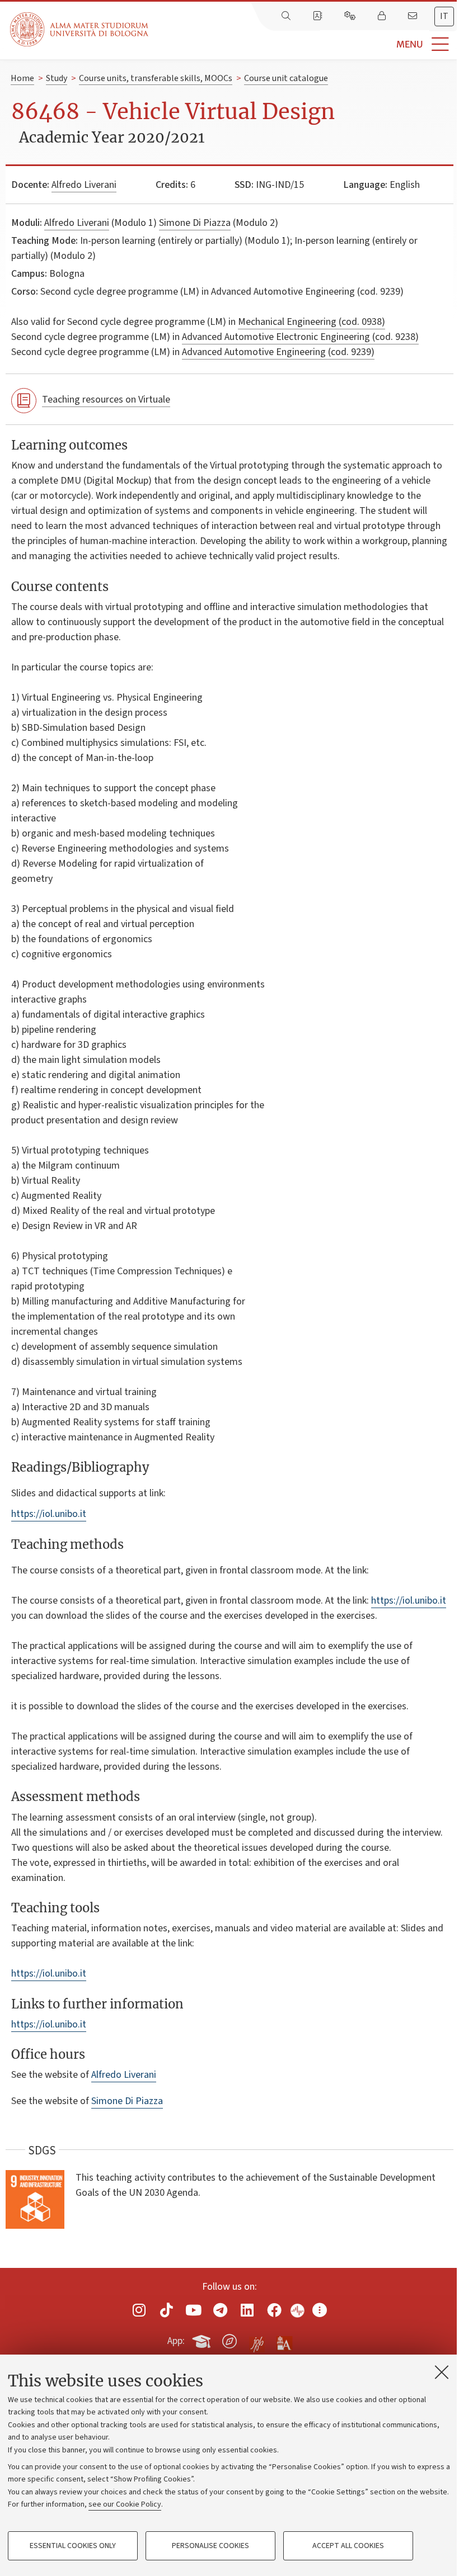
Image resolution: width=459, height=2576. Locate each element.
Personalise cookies (210, 2546)
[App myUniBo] (203, 2339)
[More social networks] (320, 2310)
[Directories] (319, 16)
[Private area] (383, 16)
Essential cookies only (73, 2546)
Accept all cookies (348, 2546)
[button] (304, 44)
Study (57, 78)
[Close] (442, 2372)
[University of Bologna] (80, 29)
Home (22, 78)
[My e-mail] (414, 16)
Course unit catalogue (286, 78)
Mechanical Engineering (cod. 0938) (312, 322)
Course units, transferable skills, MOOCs (156, 78)
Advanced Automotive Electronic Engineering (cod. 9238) (300, 337)
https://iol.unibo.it (49, 1514)
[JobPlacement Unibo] (257, 2339)
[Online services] (351, 16)
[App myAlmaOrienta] (230, 2339)
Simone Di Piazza (195, 223)
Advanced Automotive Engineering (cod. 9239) (278, 352)
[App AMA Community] (284, 2341)
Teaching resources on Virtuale (106, 400)
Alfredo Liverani (84, 185)
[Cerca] (287, 16)
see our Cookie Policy (125, 2504)
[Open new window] (139, 2310)
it (444, 16)
